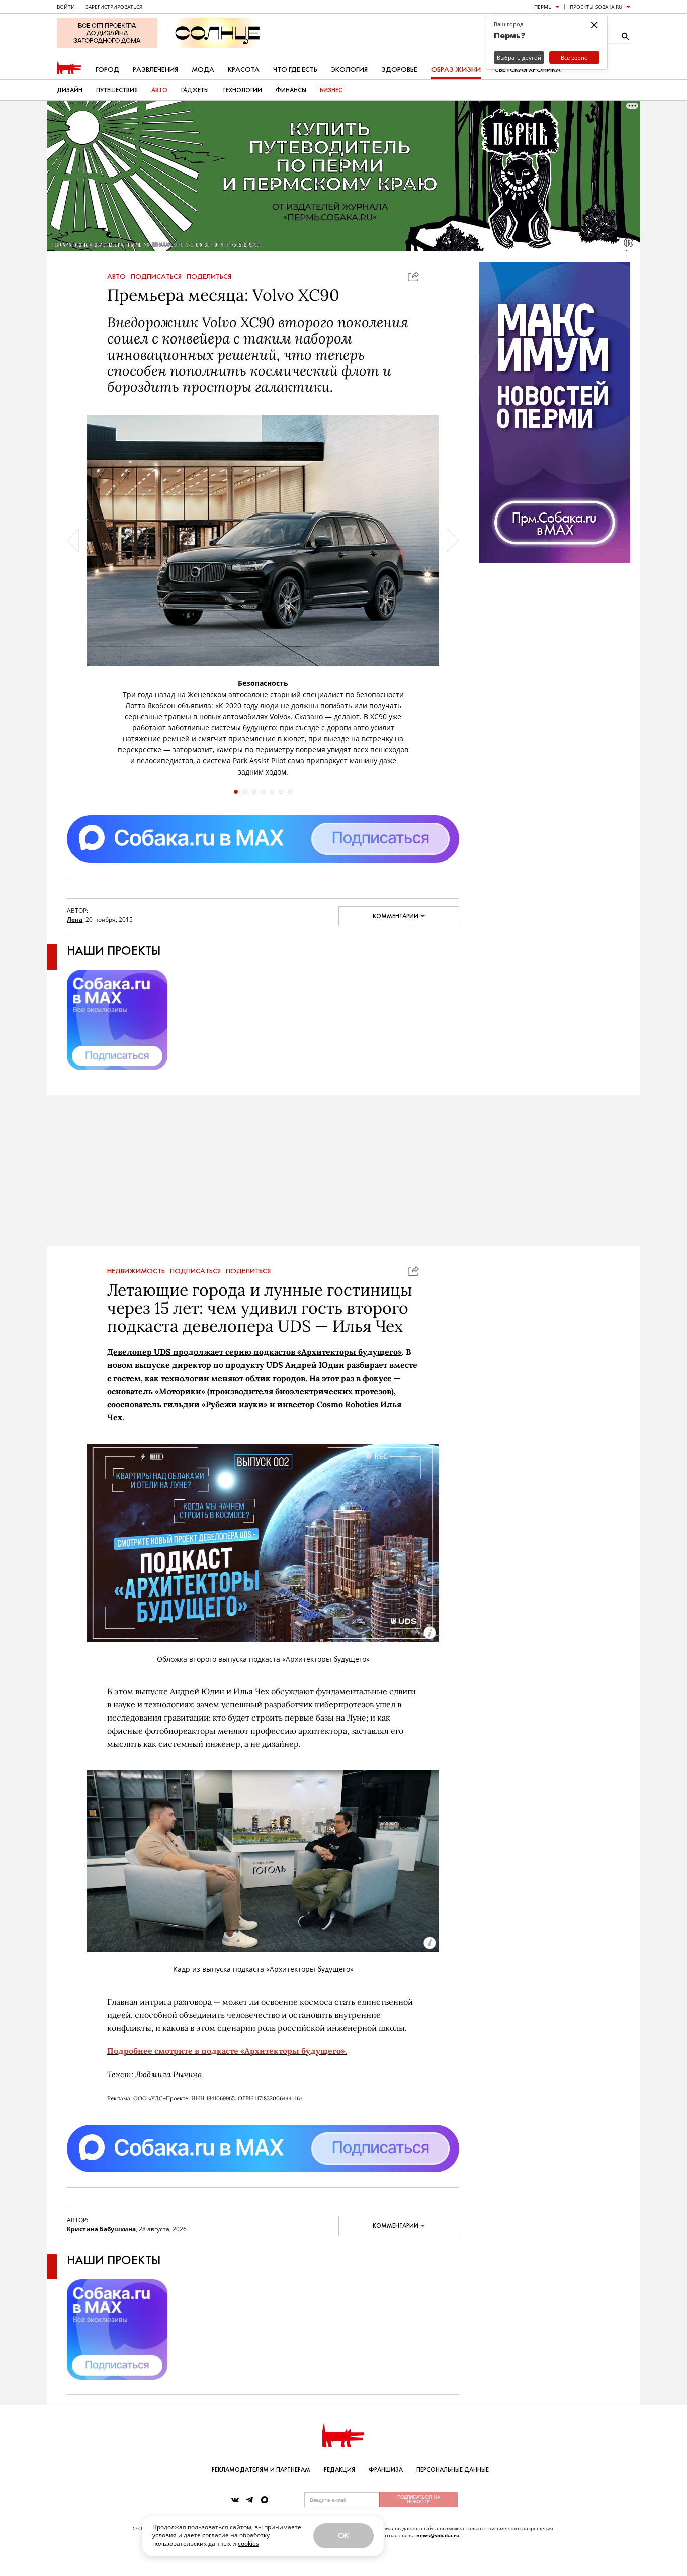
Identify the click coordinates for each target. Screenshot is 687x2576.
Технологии (242, 90)
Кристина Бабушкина (101, 2229)
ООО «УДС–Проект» (161, 2098)
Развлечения (155, 70)
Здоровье (399, 70)
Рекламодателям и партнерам (261, 2470)
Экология (349, 70)
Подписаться (156, 277)
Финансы (291, 90)
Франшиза (386, 2470)
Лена (75, 920)
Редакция (339, 2470)
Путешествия (117, 90)
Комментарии (396, 916)
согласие (216, 2535)
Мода (203, 70)
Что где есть (295, 70)
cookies (248, 2544)
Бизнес (331, 90)
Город (107, 70)
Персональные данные (453, 2470)
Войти (66, 7)
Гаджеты (195, 90)
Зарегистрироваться (114, 7)
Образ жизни (456, 70)
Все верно (574, 58)
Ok (343, 2536)
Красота (244, 70)
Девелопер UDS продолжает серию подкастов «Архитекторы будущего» (254, 1352)
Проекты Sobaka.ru (596, 7)
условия (164, 2535)
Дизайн (70, 90)
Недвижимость (136, 1271)
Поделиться (209, 277)
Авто (159, 90)
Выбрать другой (519, 58)
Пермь (543, 7)
